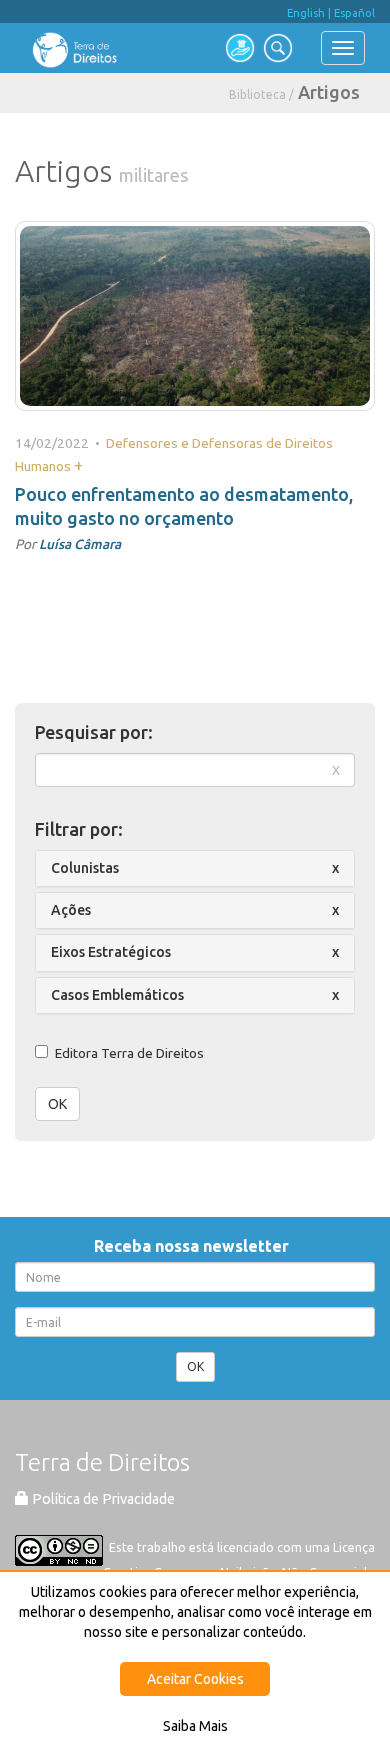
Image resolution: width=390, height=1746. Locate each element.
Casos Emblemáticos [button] (117, 995)
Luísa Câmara (80, 544)
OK (57, 1104)
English (306, 13)
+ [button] (78, 465)
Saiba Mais (195, 1726)
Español (354, 13)
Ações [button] (71, 910)
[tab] (195, 868)
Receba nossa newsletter (195, 1246)
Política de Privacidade (102, 1499)
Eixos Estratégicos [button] (111, 952)
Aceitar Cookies (195, 1679)
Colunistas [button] (85, 868)
